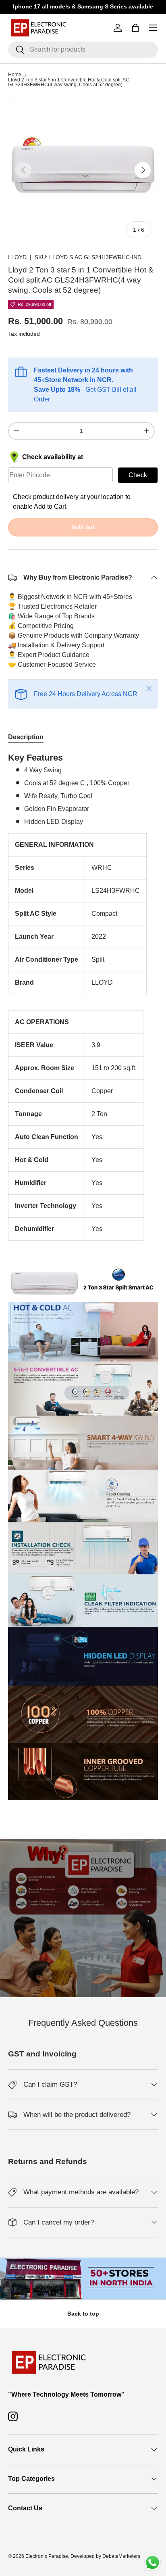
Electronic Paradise (47, 2556)
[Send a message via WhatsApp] (153, 2562)
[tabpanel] (83, 1279)
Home (15, 75)
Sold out (83, 527)
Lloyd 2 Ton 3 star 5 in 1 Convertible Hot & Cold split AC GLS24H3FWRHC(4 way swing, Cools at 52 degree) (69, 82)
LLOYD (17, 257)
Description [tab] (26, 737)
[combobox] (83, 50)
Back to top (83, 2314)
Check (138, 475)
